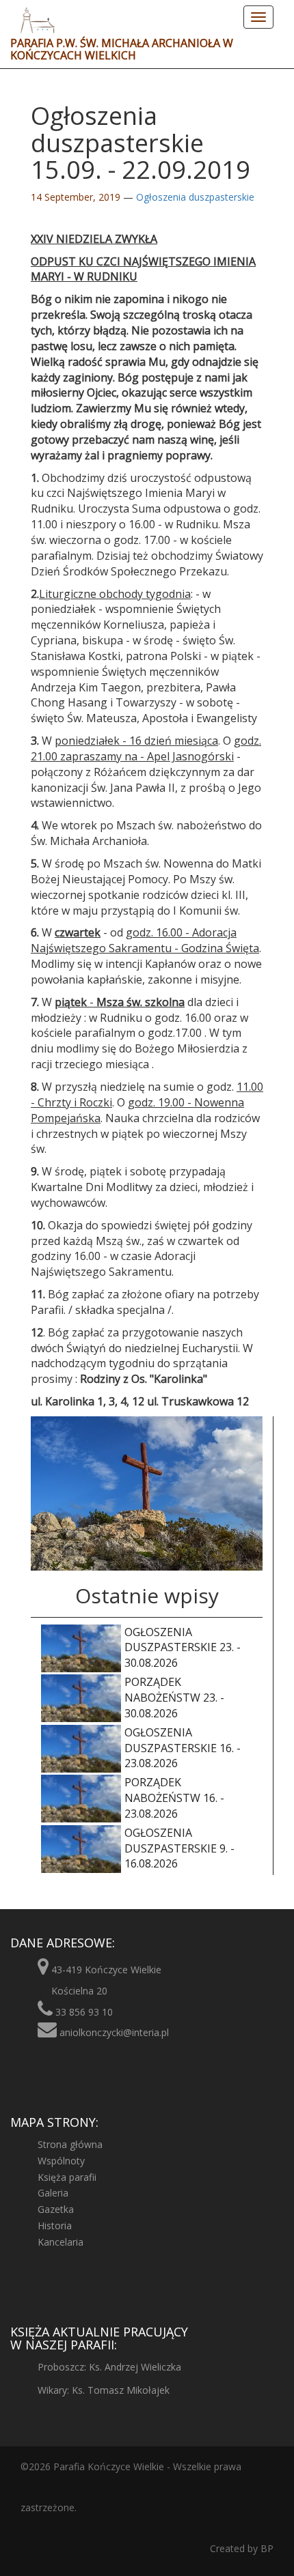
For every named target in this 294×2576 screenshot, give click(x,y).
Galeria (53, 2193)
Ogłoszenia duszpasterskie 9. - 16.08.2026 (179, 1848)
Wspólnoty (61, 2161)
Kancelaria (61, 2242)
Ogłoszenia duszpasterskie (195, 197)
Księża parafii (67, 2177)
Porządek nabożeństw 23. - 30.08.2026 (174, 1698)
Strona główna (70, 2144)
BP (266, 2548)
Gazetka (56, 2209)
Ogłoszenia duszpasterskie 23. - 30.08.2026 (183, 1648)
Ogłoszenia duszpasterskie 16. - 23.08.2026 (183, 1748)
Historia (55, 2226)
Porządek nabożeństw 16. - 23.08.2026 (174, 1798)
